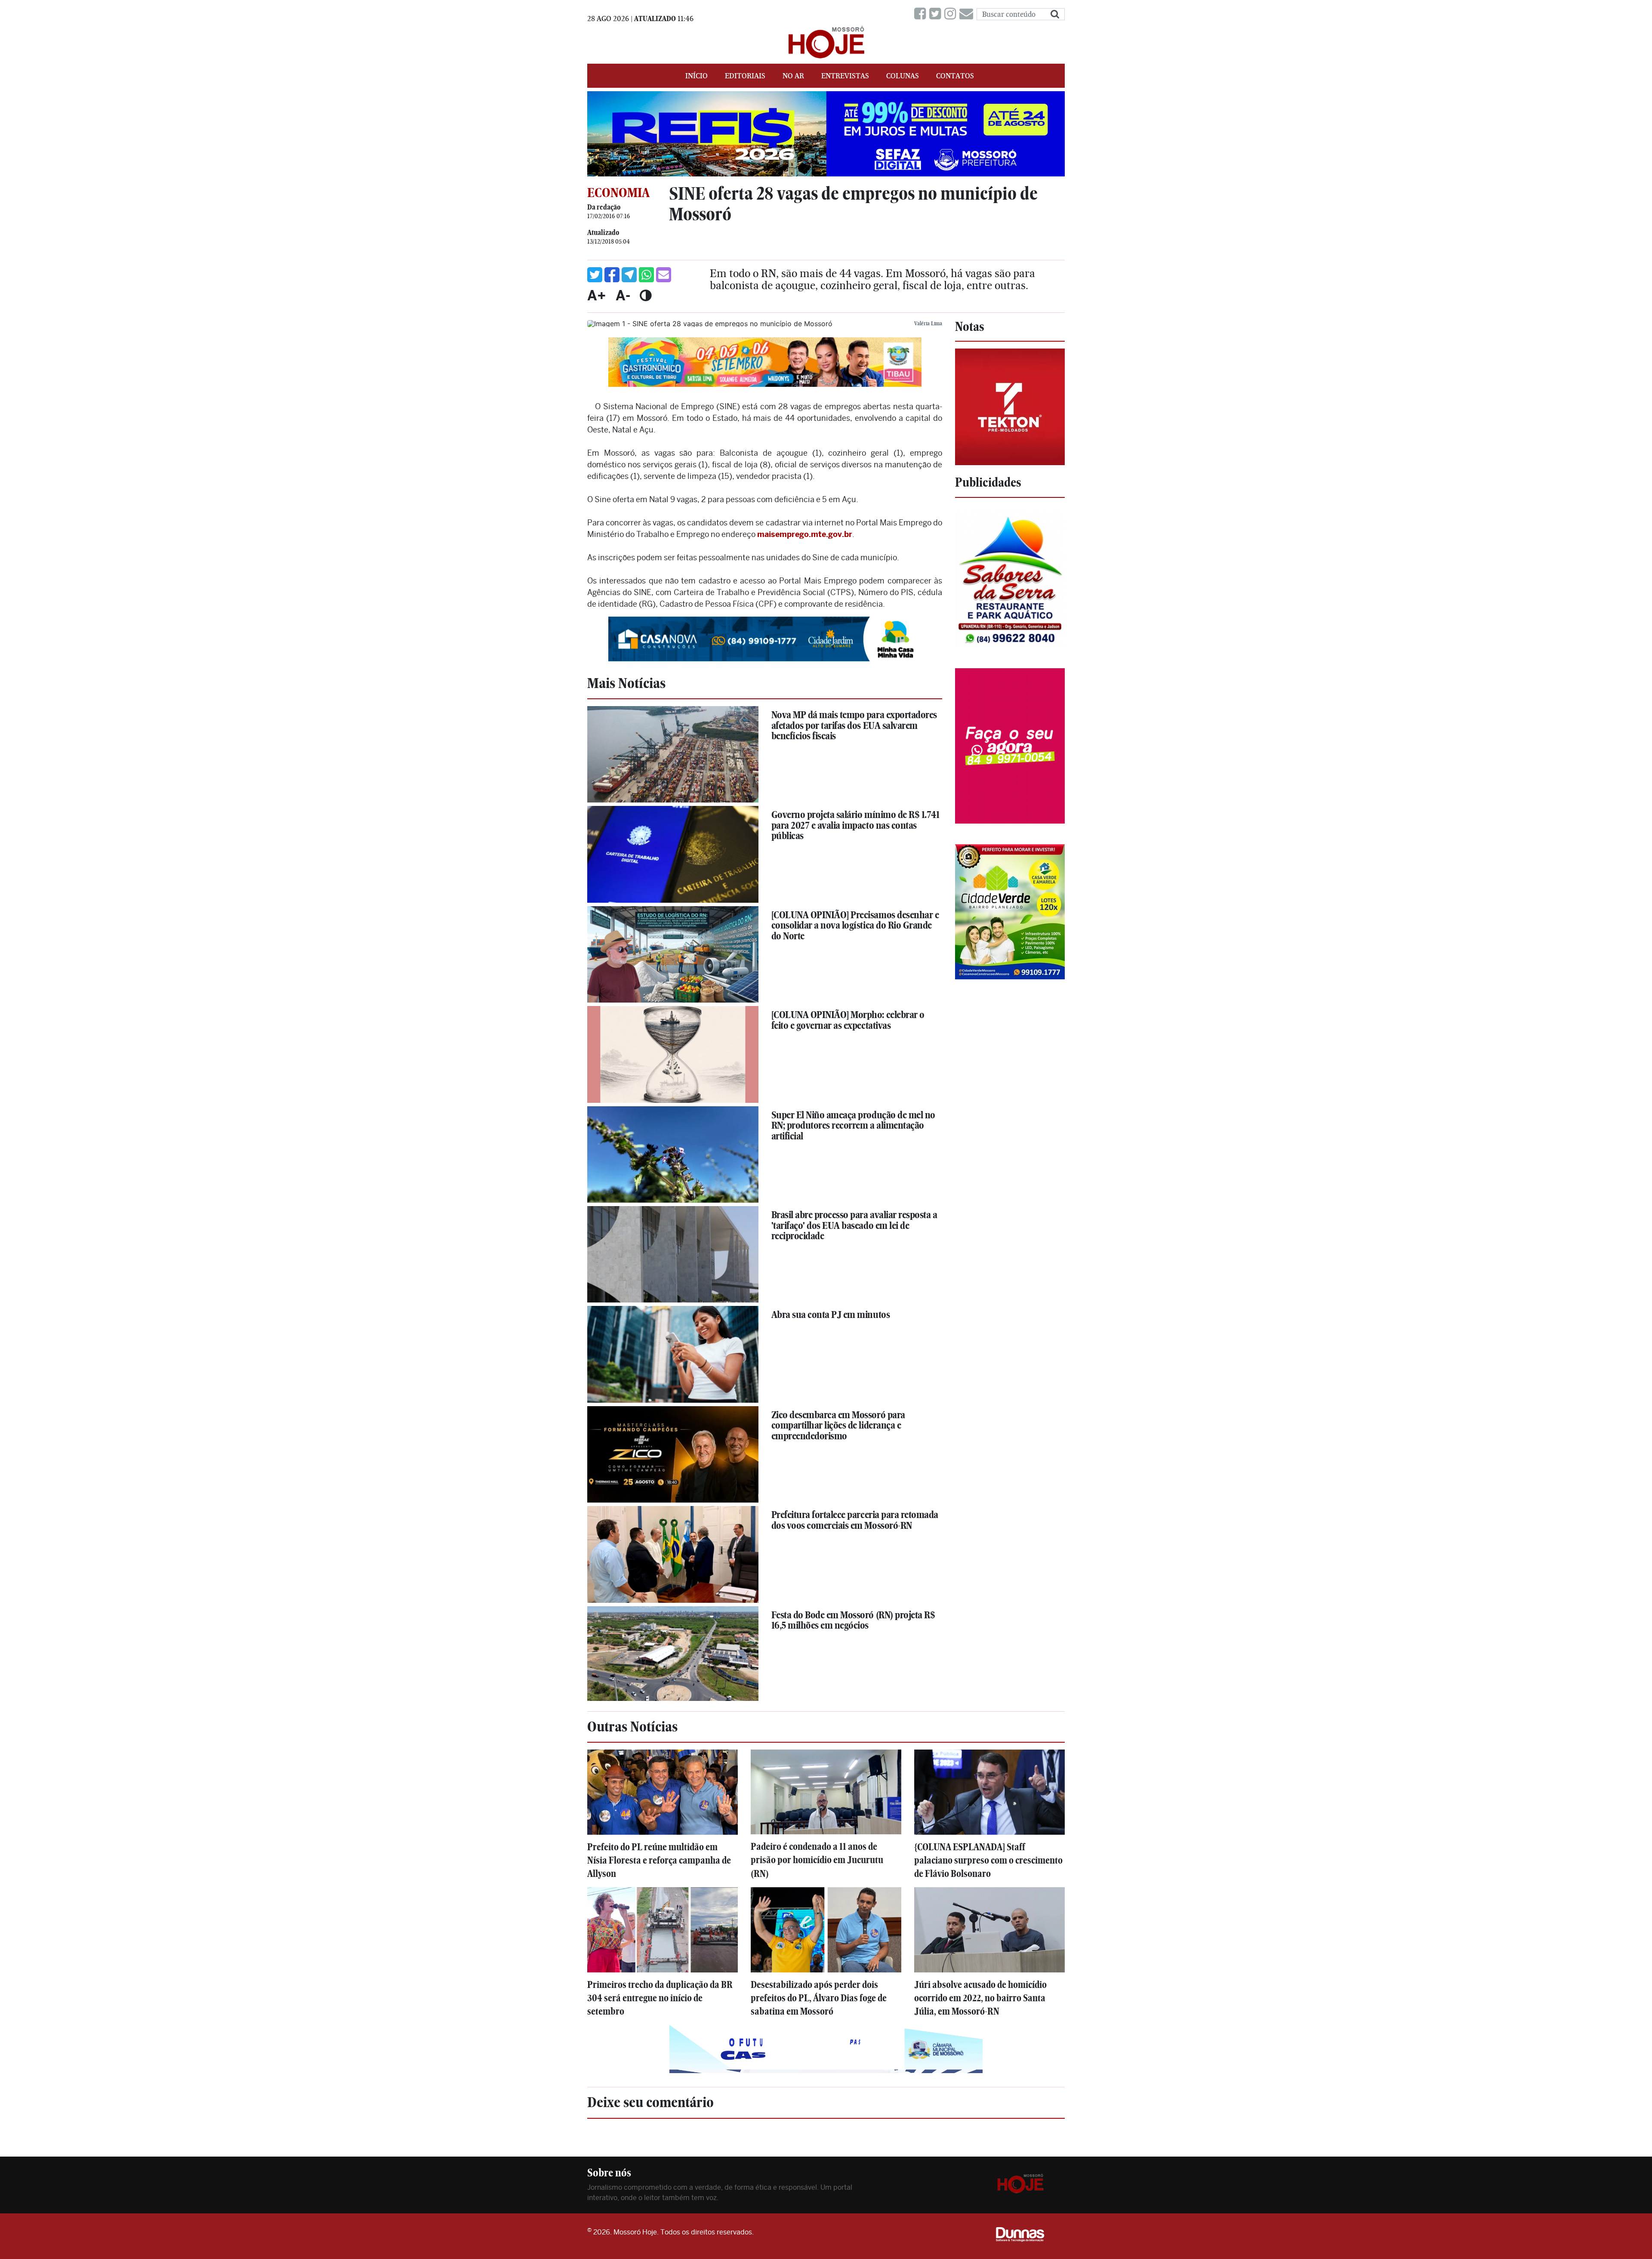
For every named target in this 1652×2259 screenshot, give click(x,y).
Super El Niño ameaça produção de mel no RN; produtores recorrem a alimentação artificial (853, 1125)
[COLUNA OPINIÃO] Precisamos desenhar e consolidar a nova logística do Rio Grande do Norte (855, 925)
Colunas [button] (903, 76)
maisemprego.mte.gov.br (805, 534)
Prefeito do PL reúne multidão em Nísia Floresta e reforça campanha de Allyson (659, 1860)
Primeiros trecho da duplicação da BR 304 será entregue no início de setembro (660, 1998)
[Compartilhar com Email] (664, 275)
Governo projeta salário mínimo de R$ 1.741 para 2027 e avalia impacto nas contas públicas (855, 825)
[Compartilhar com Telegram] (629, 275)
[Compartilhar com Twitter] (595, 275)
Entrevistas (845, 76)
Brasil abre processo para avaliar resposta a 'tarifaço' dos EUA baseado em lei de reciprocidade (854, 1225)
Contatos (955, 76)
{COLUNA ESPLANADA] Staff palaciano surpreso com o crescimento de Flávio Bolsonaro (988, 1860)
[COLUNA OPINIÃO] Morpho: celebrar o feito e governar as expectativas (848, 1020)
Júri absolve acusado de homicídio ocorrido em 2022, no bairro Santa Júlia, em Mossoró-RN (980, 1998)
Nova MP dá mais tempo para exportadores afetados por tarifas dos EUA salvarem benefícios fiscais (854, 725)
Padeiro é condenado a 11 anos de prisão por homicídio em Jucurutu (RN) (817, 1860)
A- (623, 295)
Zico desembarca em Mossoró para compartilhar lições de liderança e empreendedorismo (838, 1425)
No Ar (793, 76)
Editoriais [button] (745, 76)
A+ (597, 295)
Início (697, 76)
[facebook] (922, 14)
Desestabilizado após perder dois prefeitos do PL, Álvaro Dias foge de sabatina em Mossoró (819, 1998)
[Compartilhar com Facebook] (612, 275)
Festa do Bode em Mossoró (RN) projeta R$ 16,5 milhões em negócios (853, 1620)
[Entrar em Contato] (968, 14)
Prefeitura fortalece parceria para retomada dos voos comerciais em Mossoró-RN (855, 1520)
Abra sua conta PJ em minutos (831, 1315)
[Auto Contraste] (646, 295)
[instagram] (952, 14)
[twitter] (937, 14)
